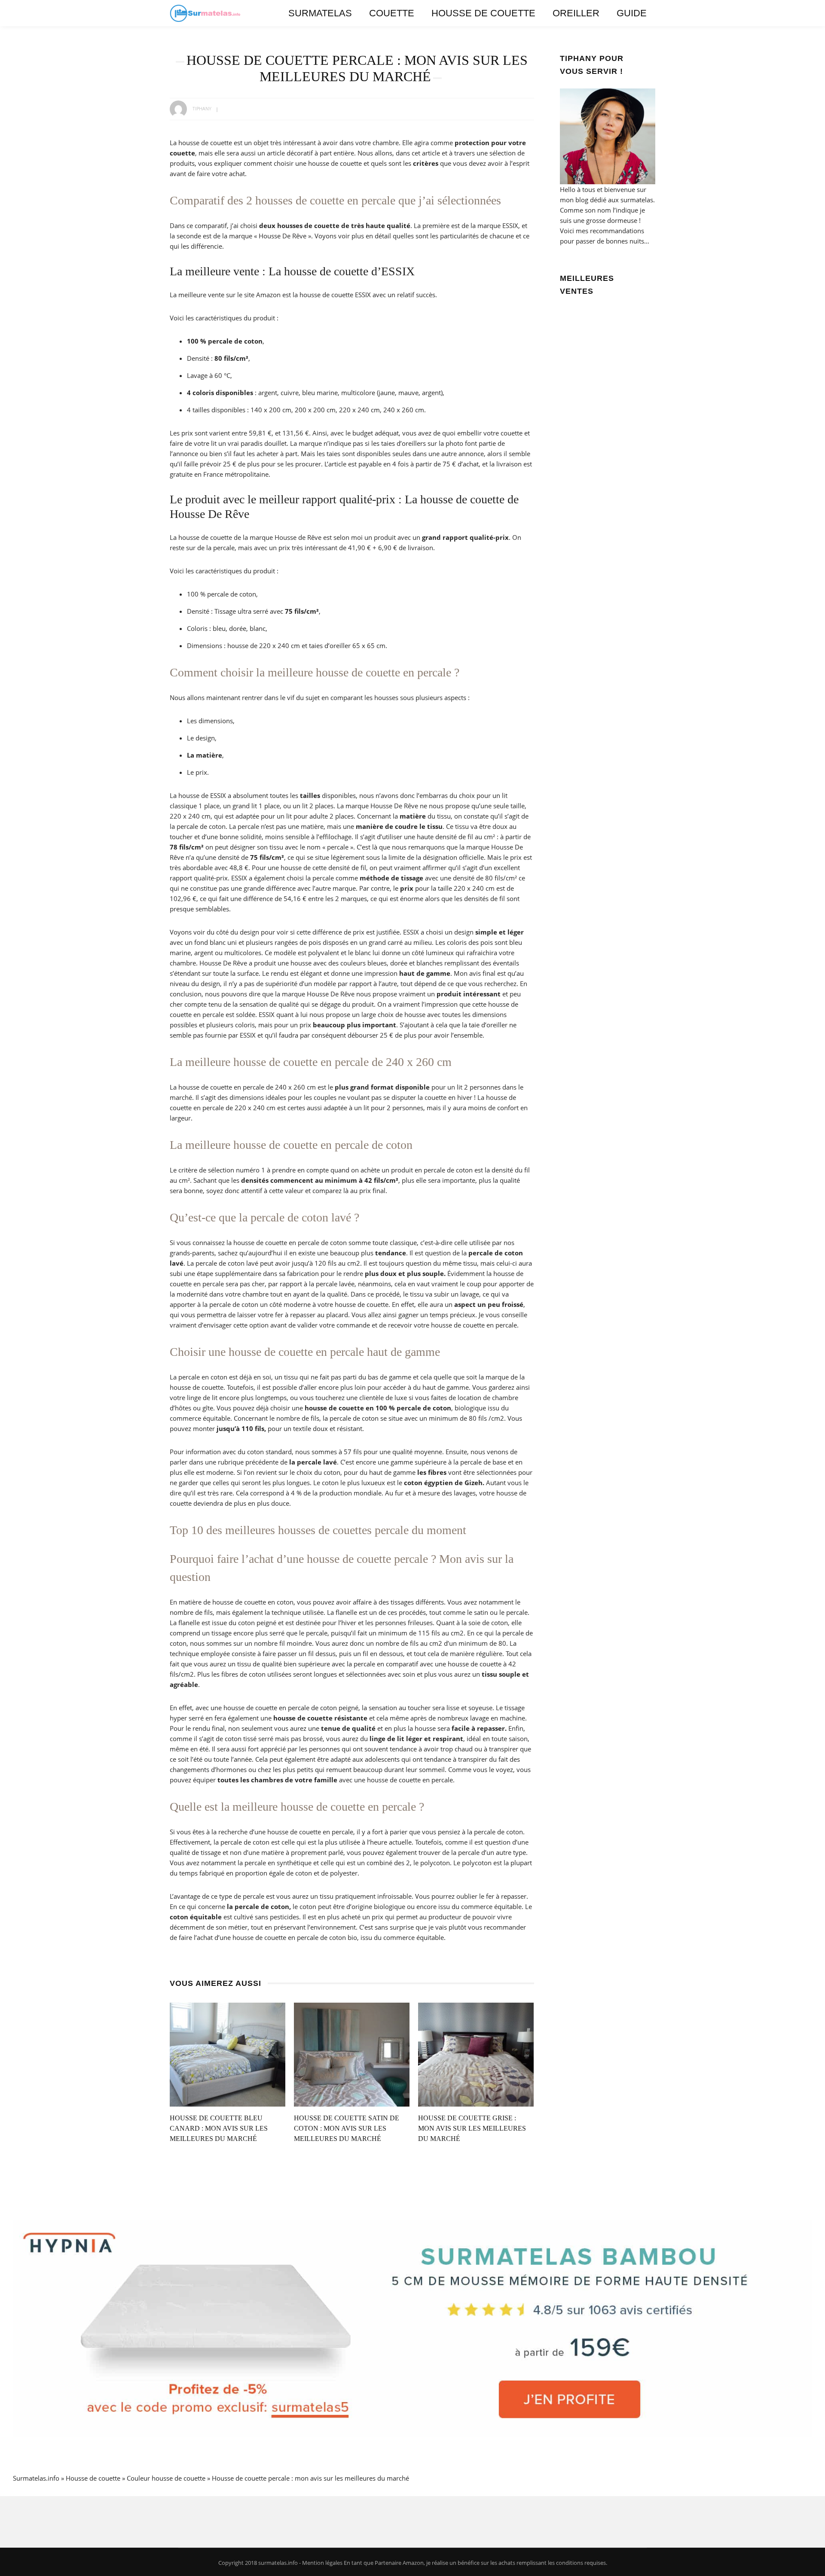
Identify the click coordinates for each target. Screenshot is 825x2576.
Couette (392, 13)
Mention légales (322, 2563)
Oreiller (576, 13)
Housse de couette (483, 13)
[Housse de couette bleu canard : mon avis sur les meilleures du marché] (228, 2054)
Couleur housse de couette (166, 2478)
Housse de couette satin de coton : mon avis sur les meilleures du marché (347, 2128)
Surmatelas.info (36, 2478)
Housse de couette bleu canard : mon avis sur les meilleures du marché (219, 2128)
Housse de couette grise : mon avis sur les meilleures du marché (472, 2128)
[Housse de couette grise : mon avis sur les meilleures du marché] (476, 2054)
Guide (632, 13)
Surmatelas (320, 13)
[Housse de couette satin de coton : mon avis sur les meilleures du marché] (352, 2054)
